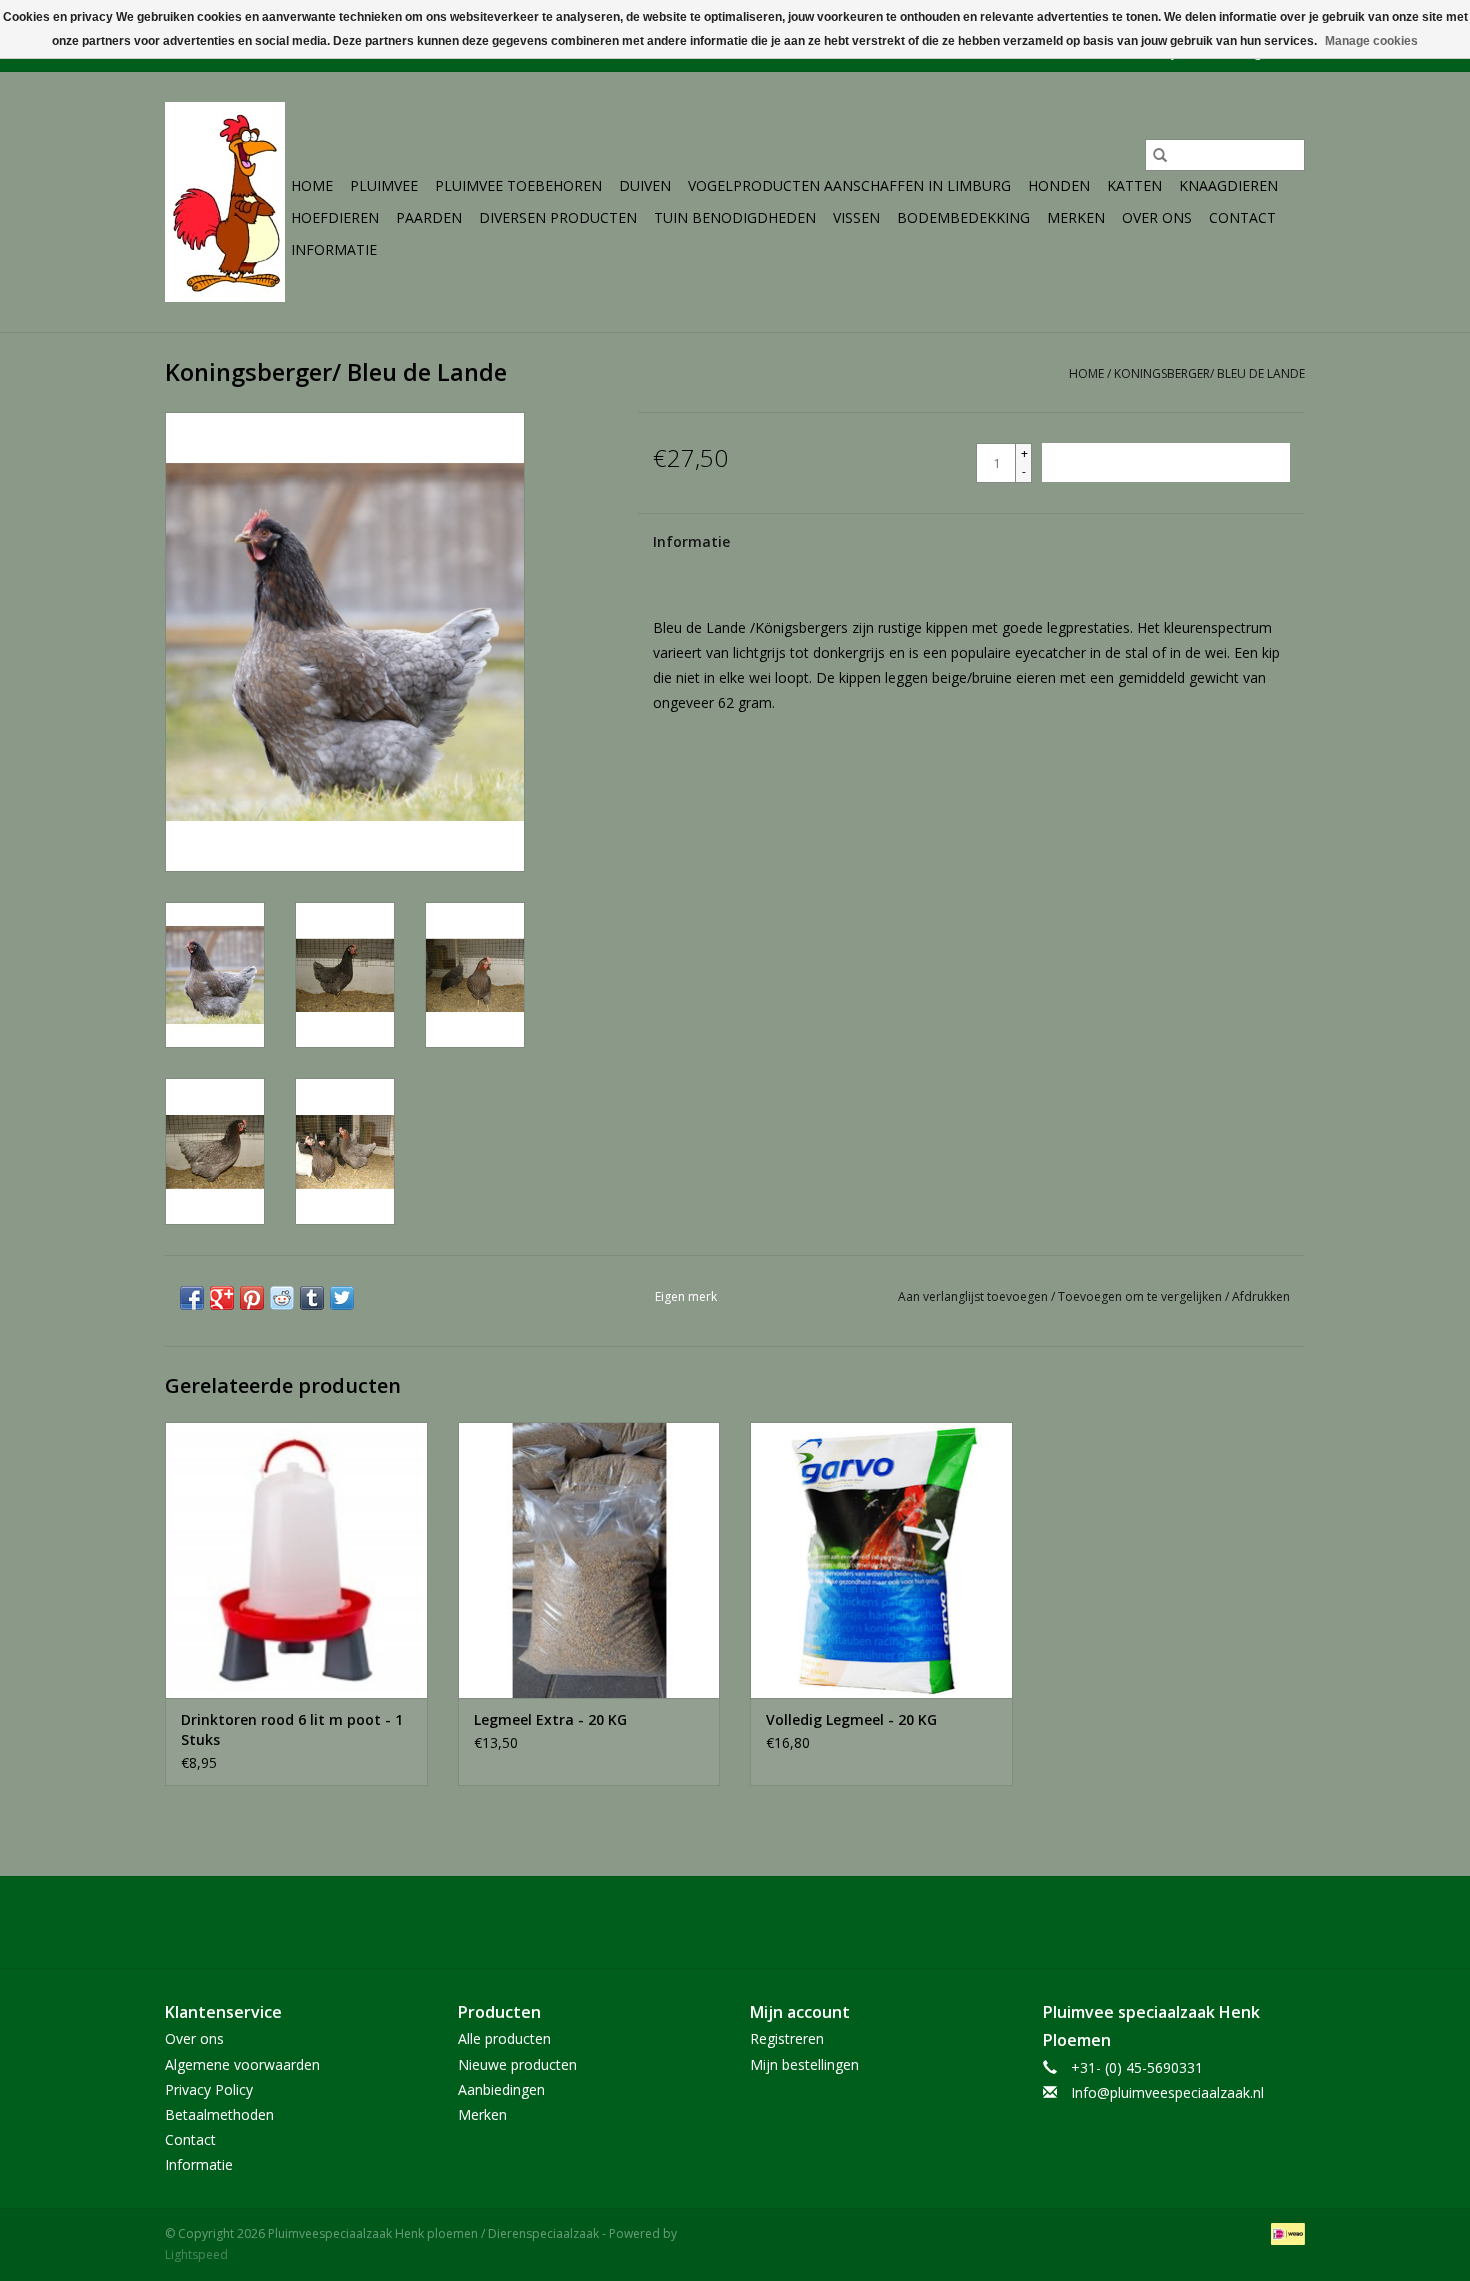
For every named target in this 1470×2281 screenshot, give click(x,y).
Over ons (1157, 217)
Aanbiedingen (501, 2089)
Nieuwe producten (517, 2064)
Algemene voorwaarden (242, 2064)
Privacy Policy (209, 2089)
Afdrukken (1261, 1296)
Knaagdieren (1228, 185)
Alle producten (504, 2038)
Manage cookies (1371, 41)
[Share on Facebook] (192, 1298)
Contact (1242, 217)
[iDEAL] (1284, 2232)
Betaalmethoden (219, 2114)
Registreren (787, 2038)
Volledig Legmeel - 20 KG (851, 1719)
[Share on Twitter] (342, 1298)
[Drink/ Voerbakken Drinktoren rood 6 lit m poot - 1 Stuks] (296, 1559)
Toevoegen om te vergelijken (1141, 1296)
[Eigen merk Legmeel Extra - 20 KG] (589, 1559)
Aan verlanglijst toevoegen (974, 1296)
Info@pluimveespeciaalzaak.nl (1167, 2092)
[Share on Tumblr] (312, 1298)
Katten (1134, 185)
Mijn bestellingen (804, 2064)
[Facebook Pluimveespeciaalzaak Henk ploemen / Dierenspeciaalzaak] (735, 1922)
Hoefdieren (335, 217)
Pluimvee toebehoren (518, 185)
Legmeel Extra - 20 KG (550, 1719)
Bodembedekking (963, 217)
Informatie (334, 249)
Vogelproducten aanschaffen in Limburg (849, 185)
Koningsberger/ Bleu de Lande (1209, 373)
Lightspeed (196, 2254)
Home (312, 185)
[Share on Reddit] (282, 1298)
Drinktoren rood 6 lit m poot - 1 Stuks (292, 1729)
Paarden (429, 217)
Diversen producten (558, 217)
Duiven (645, 185)
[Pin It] (252, 1298)
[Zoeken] (1160, 155)
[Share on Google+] (222, 1298)
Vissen (856, 217)
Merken (1076, 217)
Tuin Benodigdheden (735, 217)
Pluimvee (384, 185)
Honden (1059, 185)
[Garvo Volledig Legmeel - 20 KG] (881, 1559)
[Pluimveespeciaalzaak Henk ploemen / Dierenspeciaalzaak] (225, 202)
